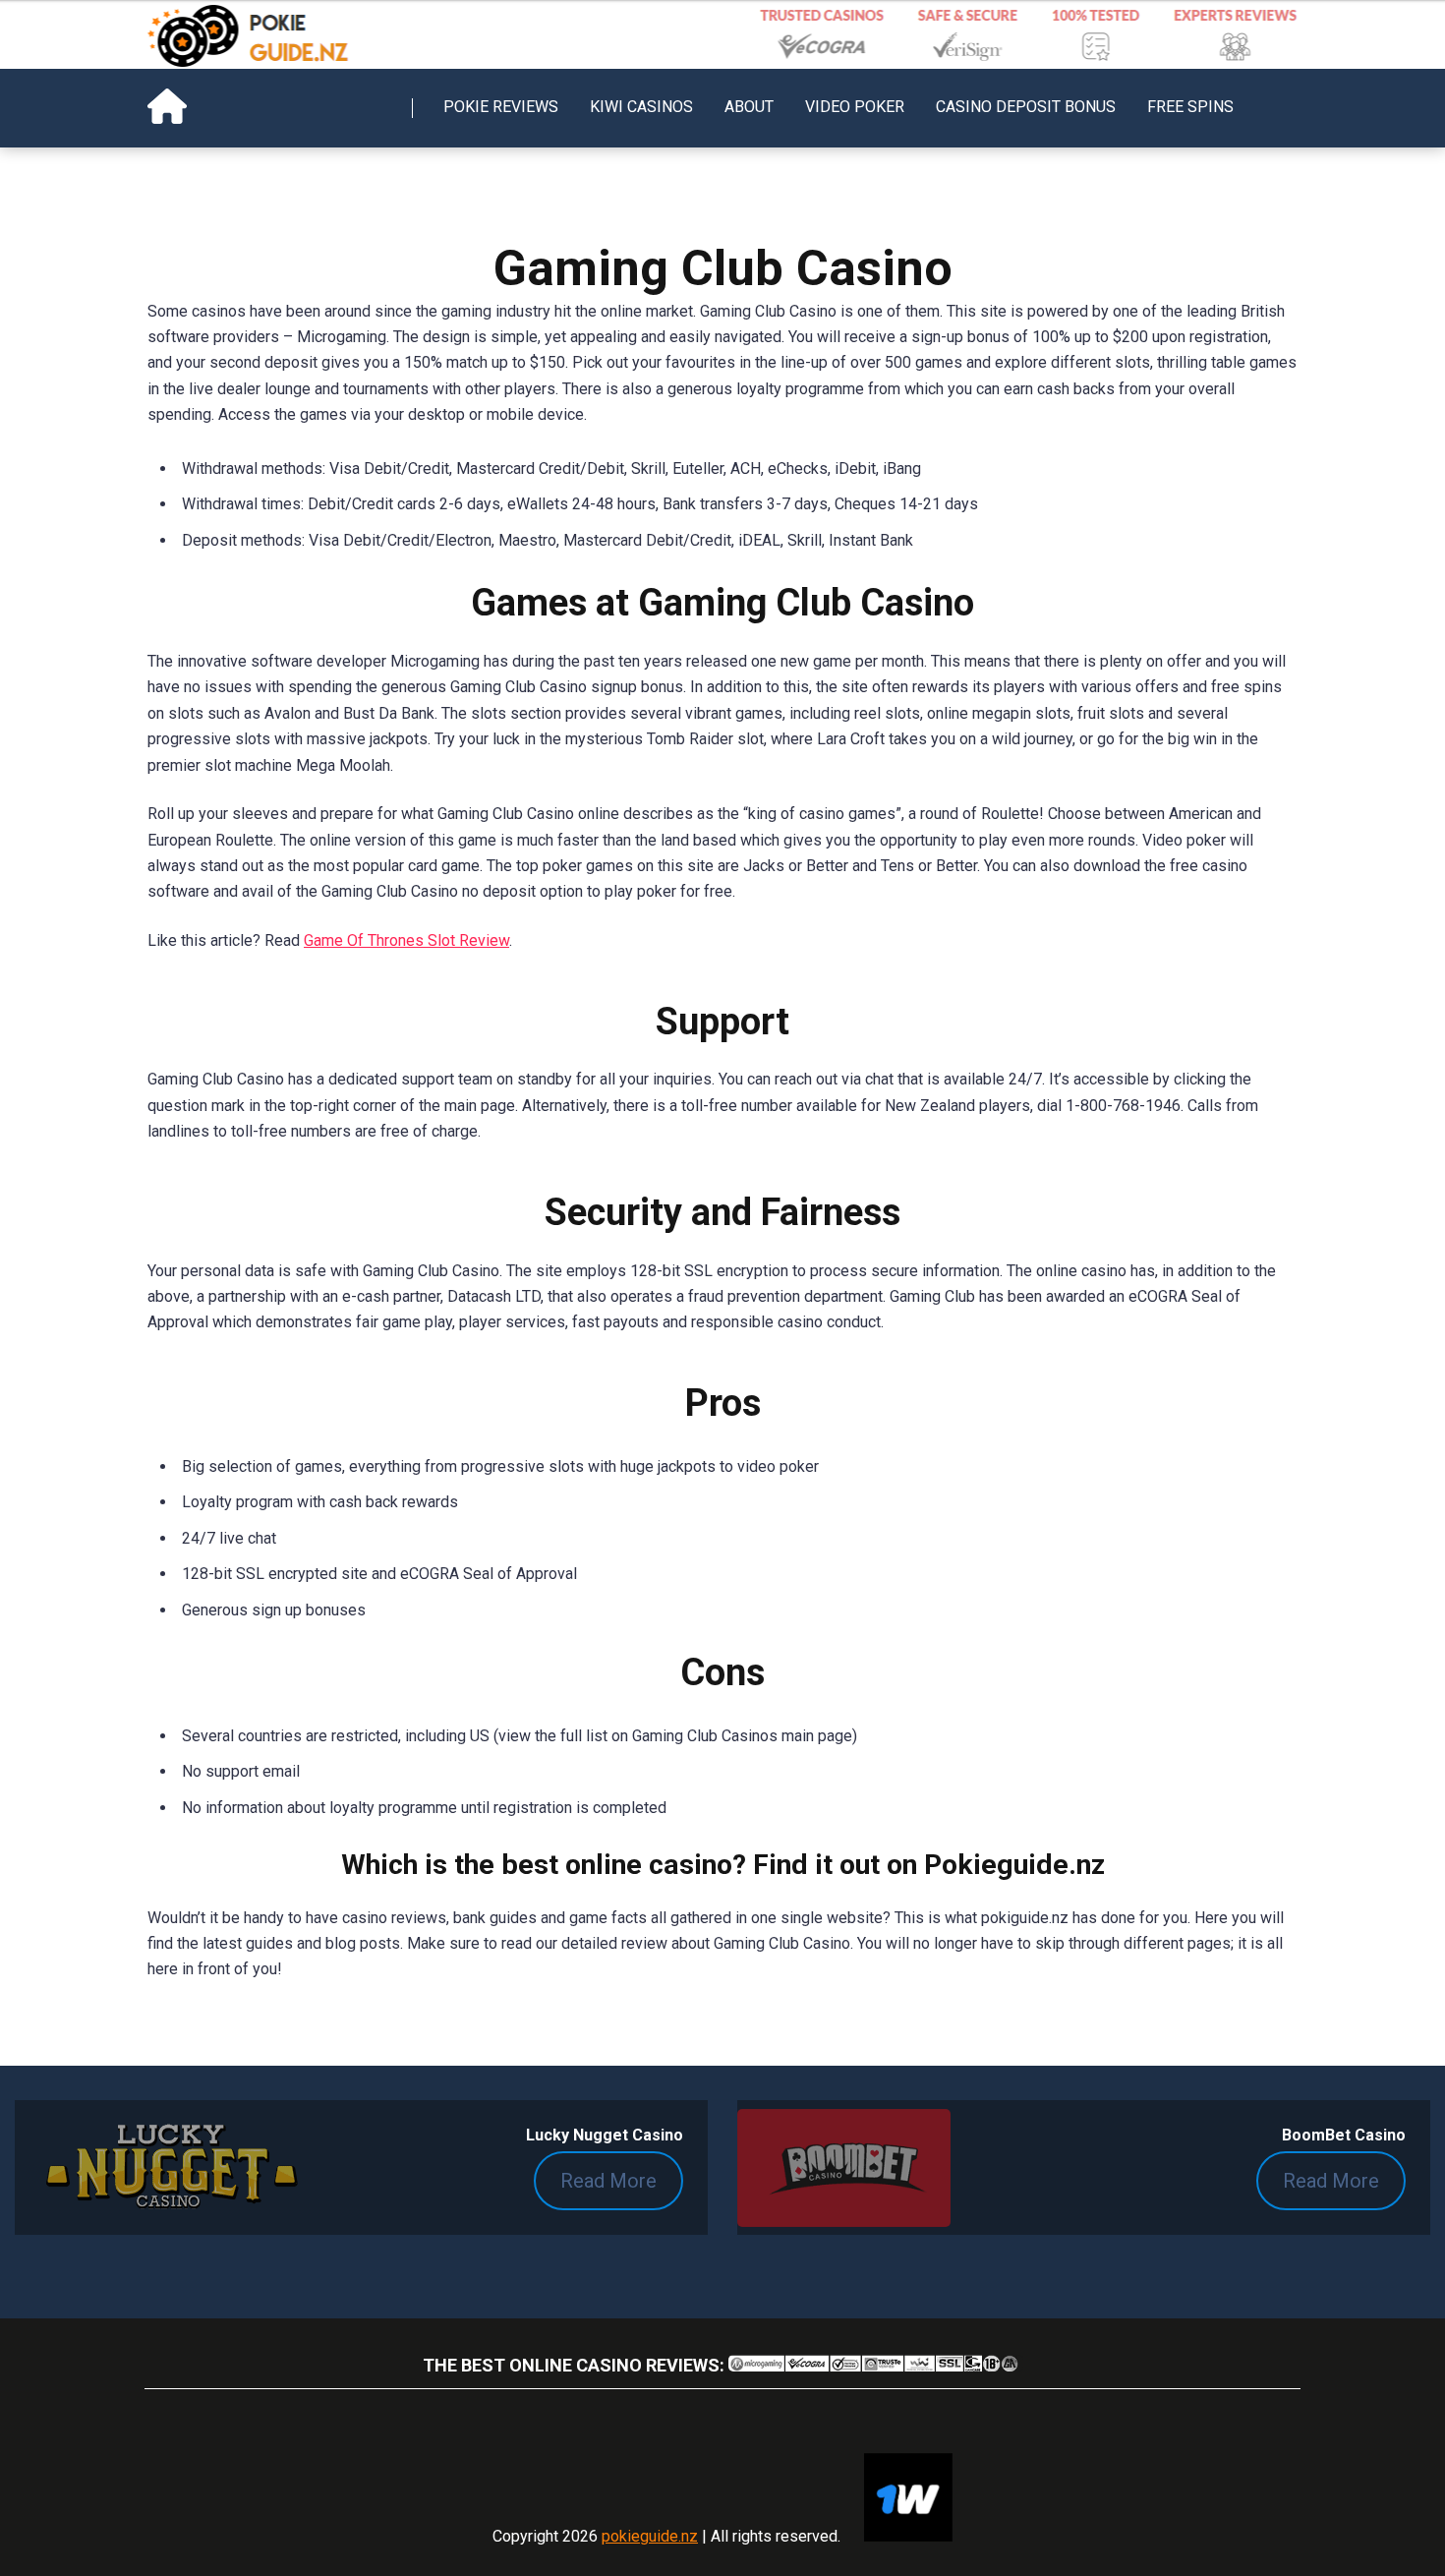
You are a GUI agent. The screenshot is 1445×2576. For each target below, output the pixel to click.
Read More (608, 2181)
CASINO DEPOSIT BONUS (1026, 107)
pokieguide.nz (650, 2536)
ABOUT (749, 107)
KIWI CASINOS (641, 107)
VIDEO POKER (855, 107)
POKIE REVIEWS (501, 107)
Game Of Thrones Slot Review (406, 940)
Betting (468, 185)
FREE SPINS (1190, 107)
